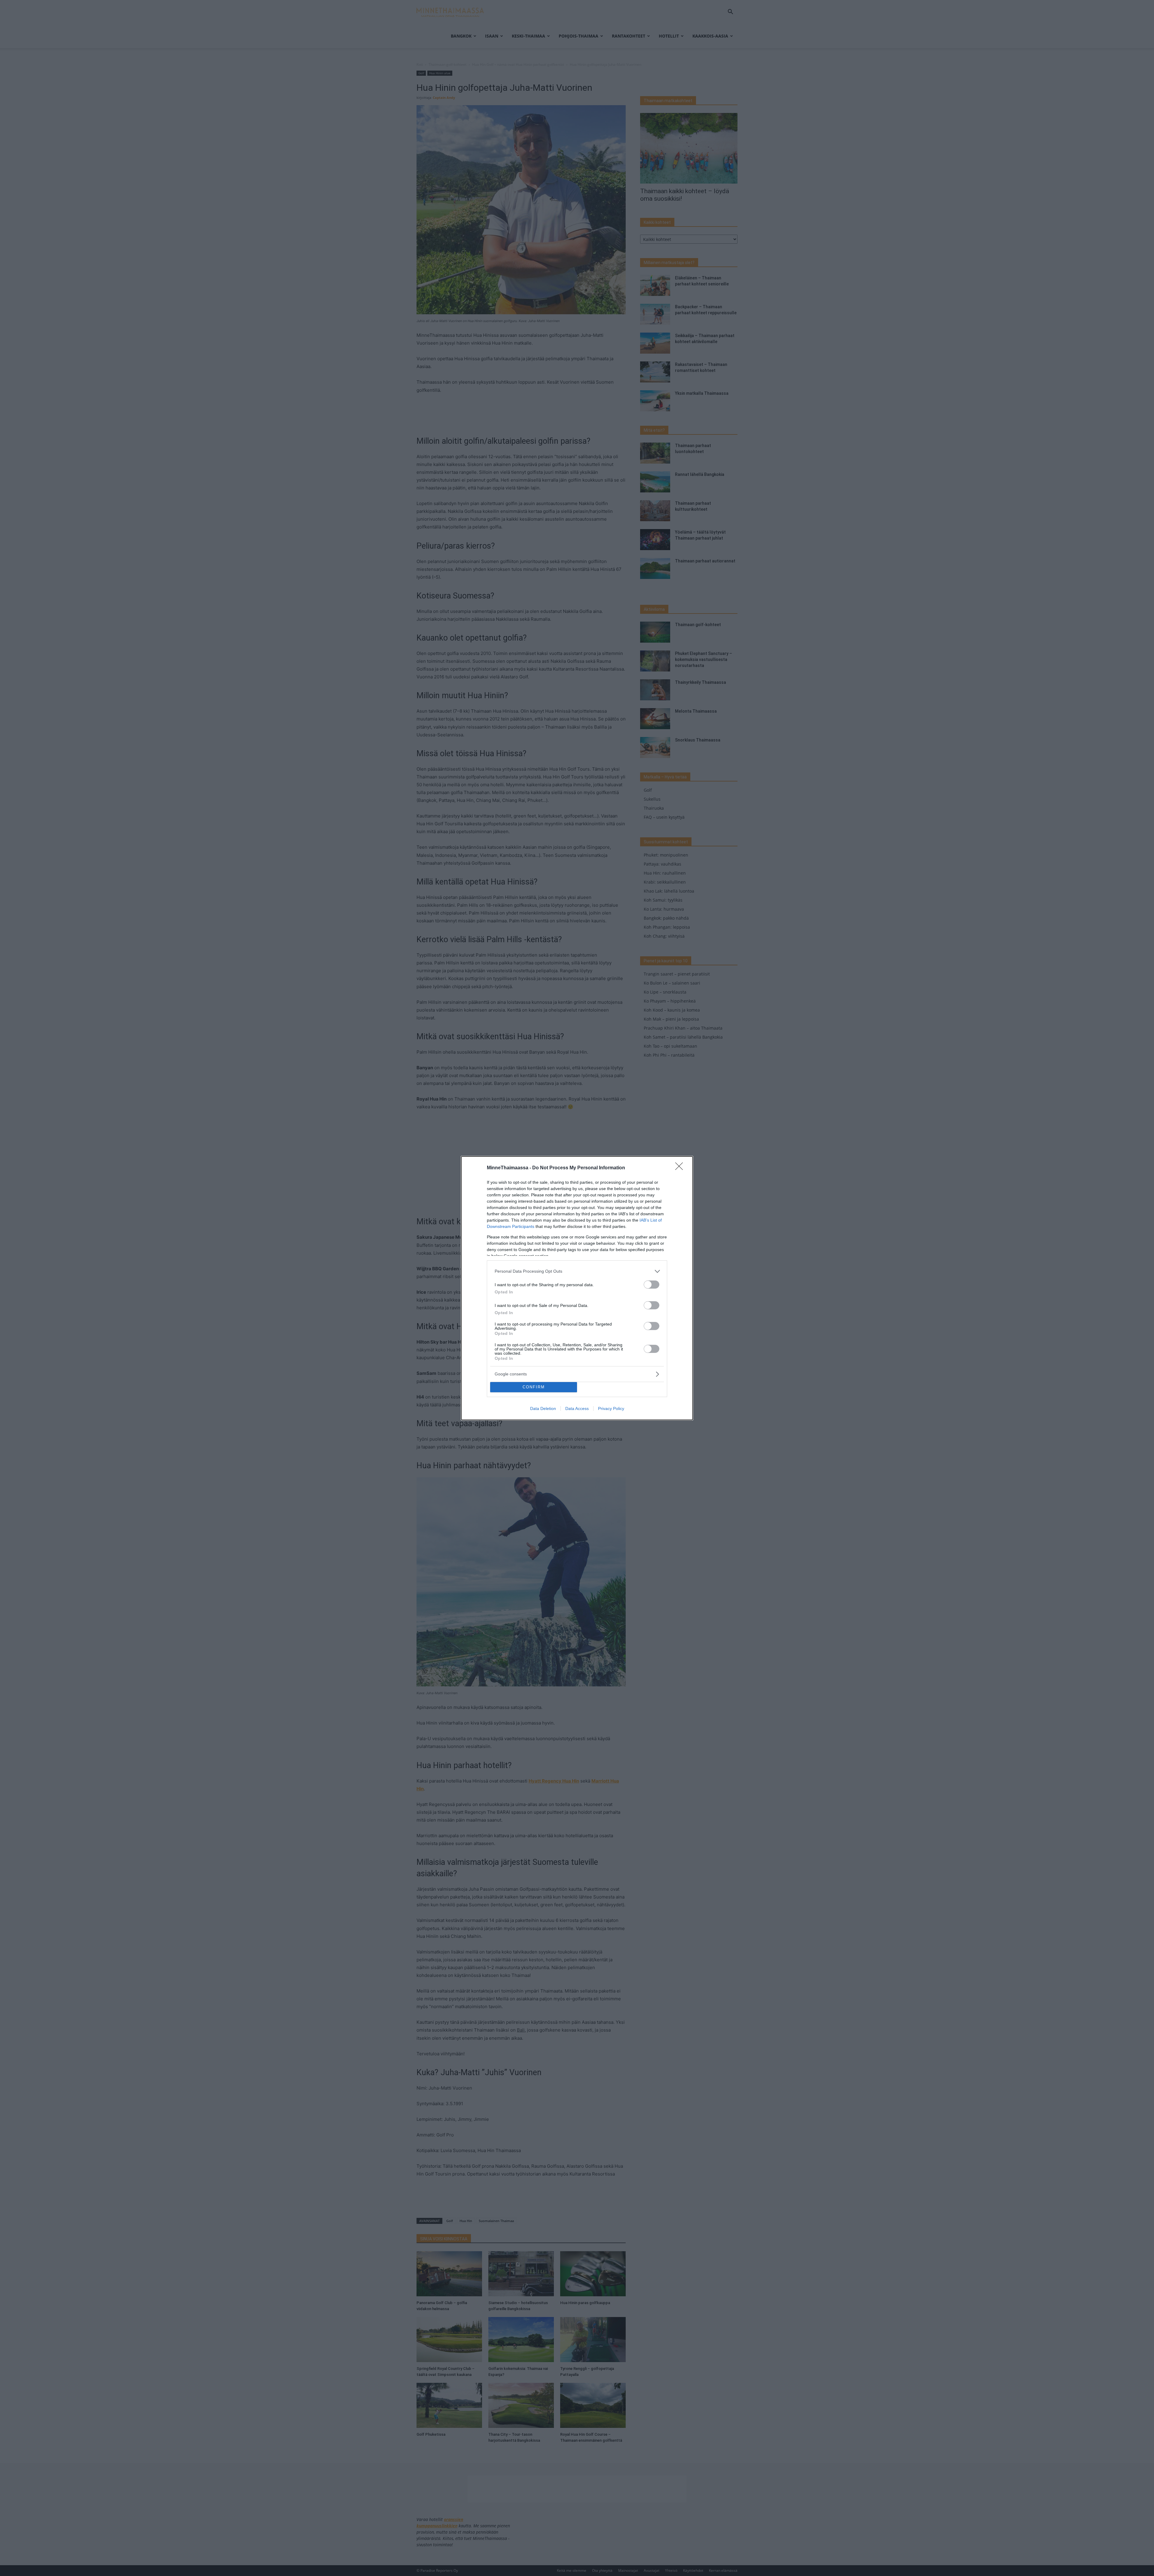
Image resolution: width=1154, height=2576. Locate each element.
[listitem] (577, 1271)
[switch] (652, 1285)
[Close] (681, 1168)
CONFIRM (534, 1387)
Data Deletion (543, 1408)
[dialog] (577, 1288)
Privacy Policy (611, 1408)
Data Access (577, 1408)
